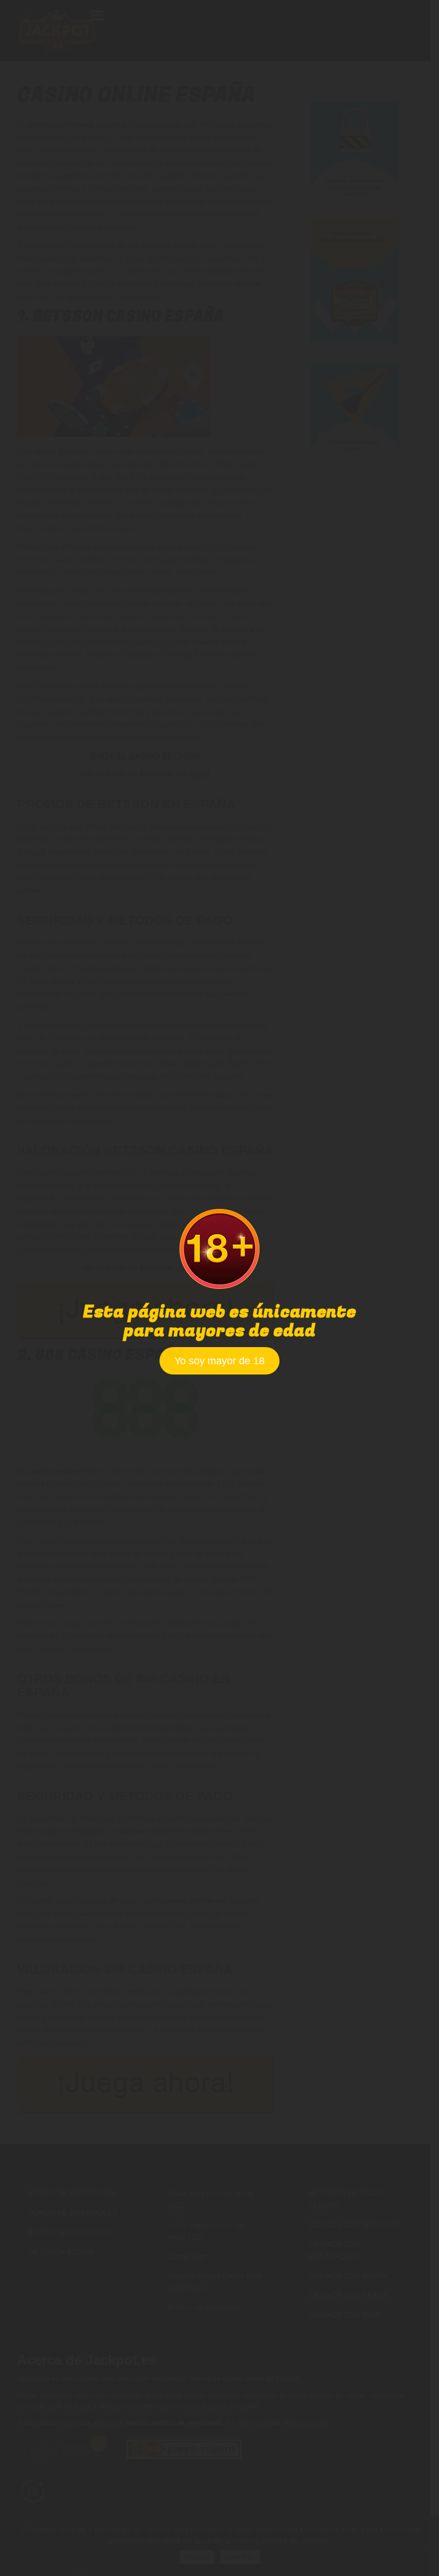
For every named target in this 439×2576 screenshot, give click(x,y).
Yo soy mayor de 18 (219, 1361)
